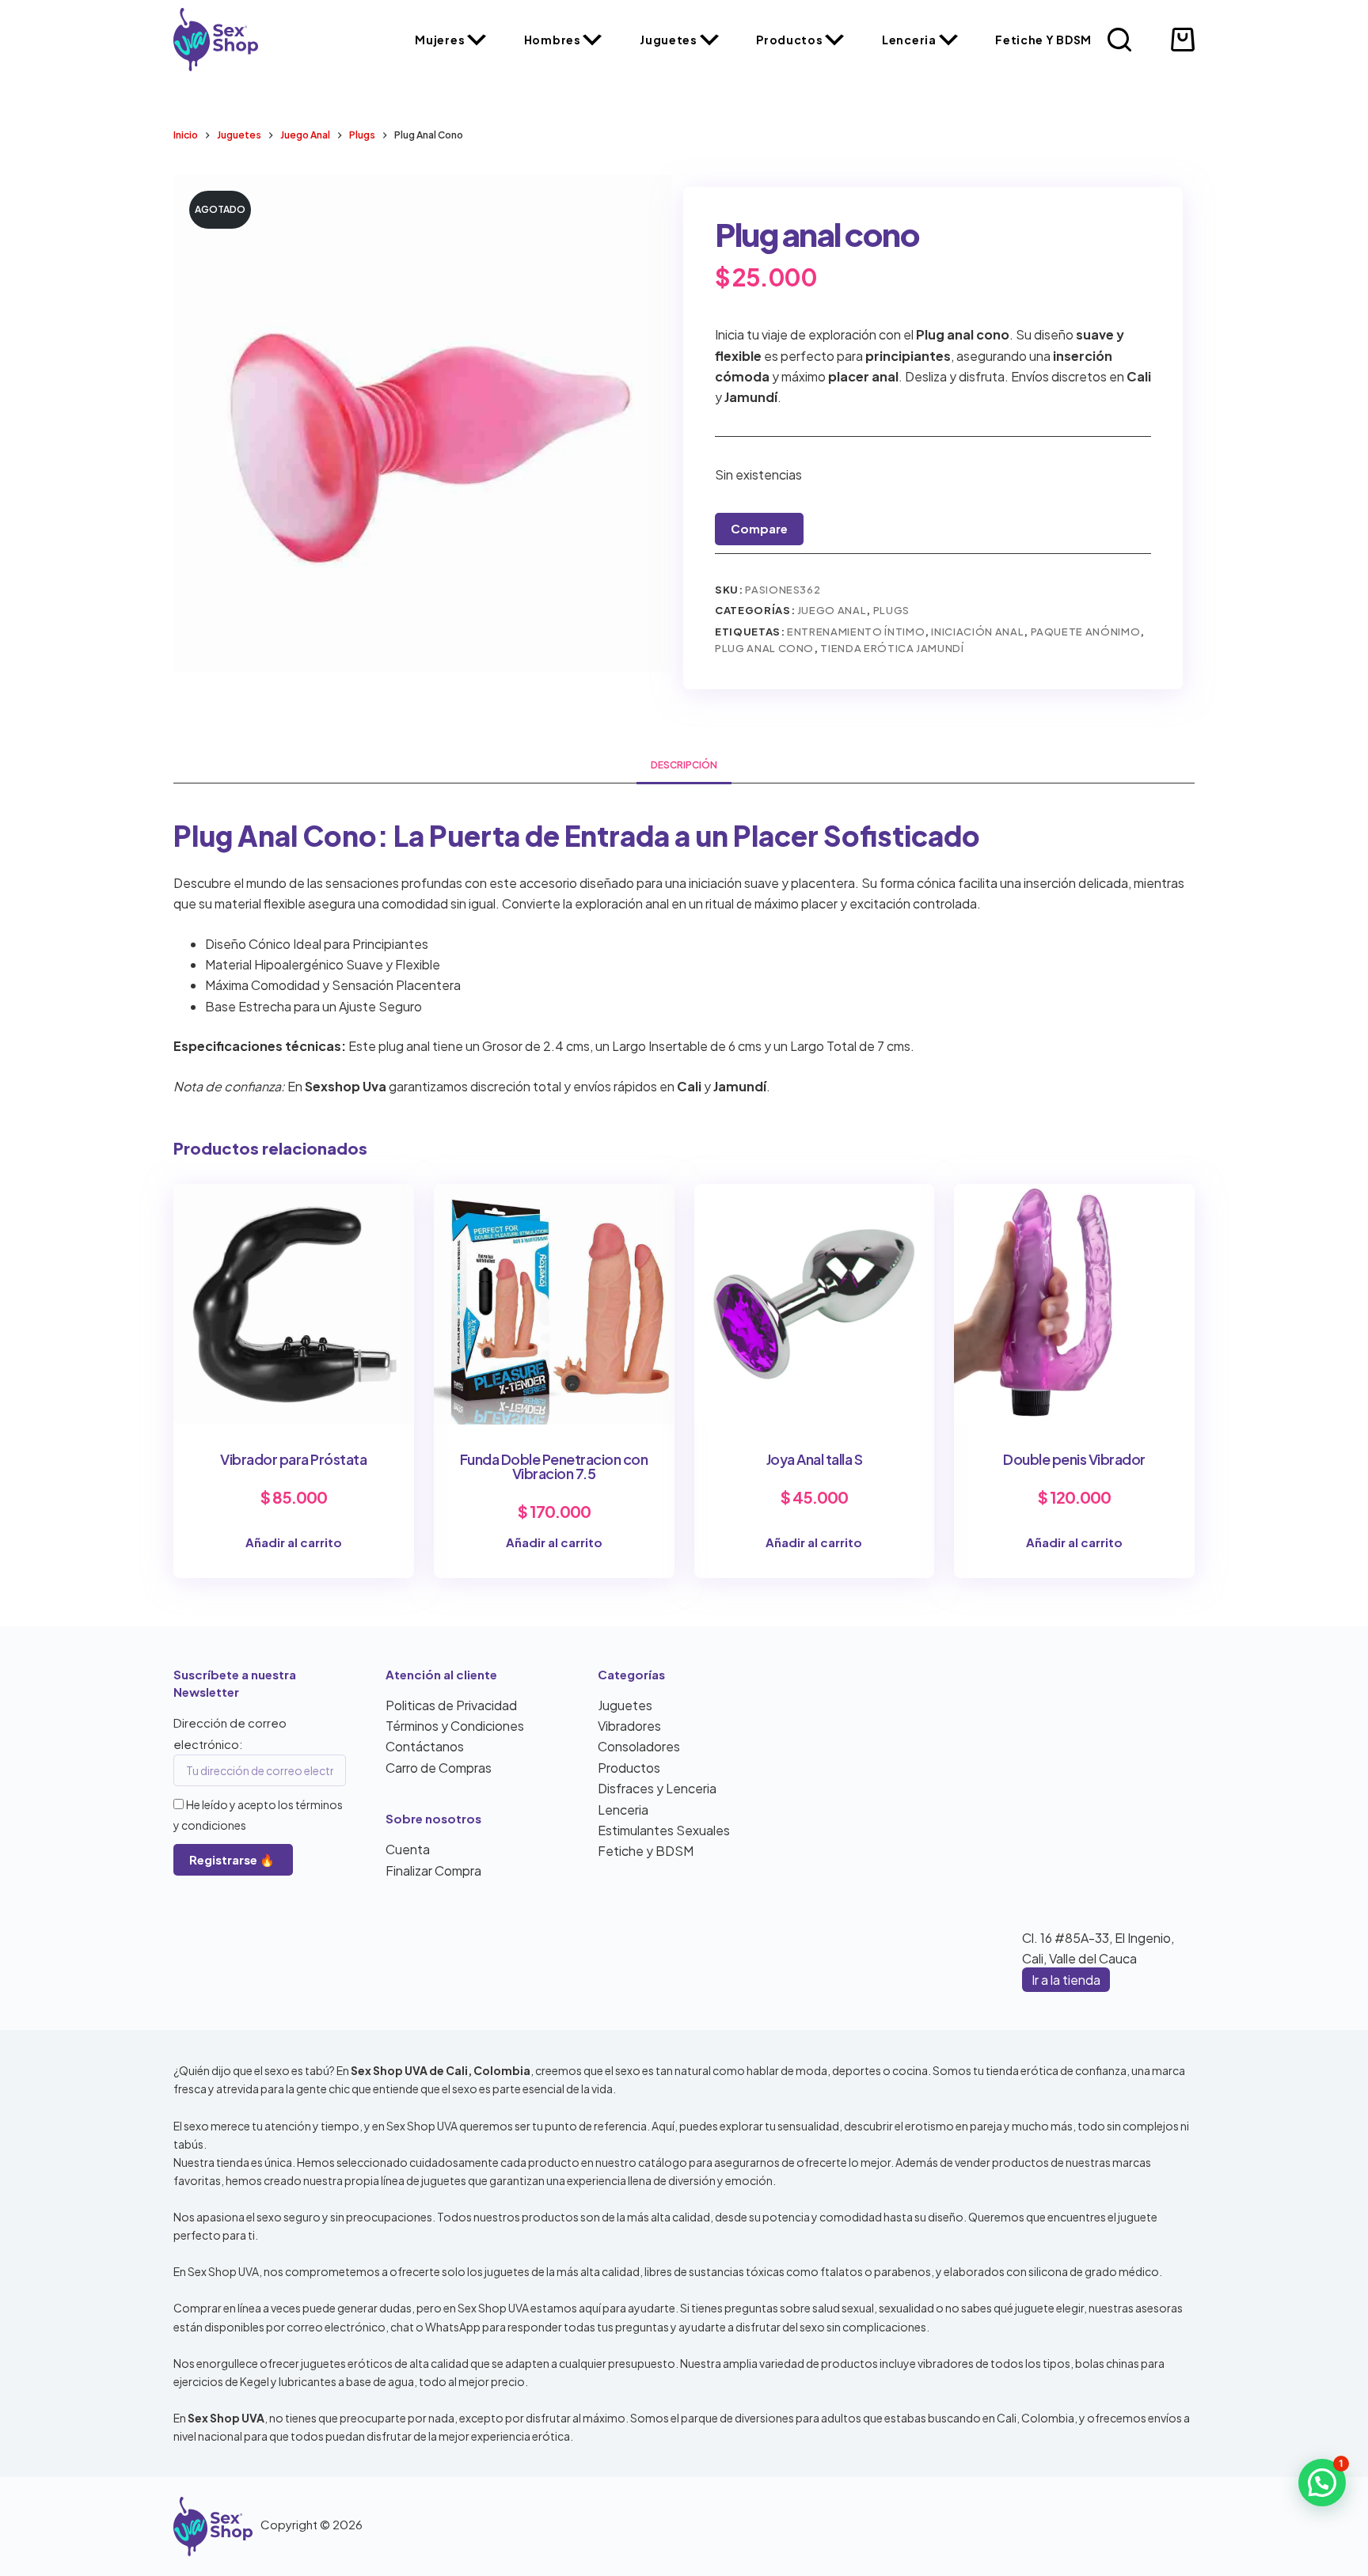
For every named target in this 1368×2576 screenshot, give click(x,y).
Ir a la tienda (1066, 1980)
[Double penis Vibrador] (1074, 1304)
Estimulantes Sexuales (664, 1830)
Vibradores (629, 1726)
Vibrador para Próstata (293, 1459)
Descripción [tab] (684, 765)
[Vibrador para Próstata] (294, 1304)
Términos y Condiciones (455, 1726)
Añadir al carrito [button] (294, 1542)
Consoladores (639, 1746)
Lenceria (909, 40)
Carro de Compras (439, 1768)
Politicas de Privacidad (451, 1705)
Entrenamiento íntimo (856, 632)
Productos (789, 40)
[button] (1322, 2483)
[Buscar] (1119, 40)
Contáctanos (425, 1746)
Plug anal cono (764, 648)
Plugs (891, 610)
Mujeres (440, 40)
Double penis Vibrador (1074, 1459)
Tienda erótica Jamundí (892, 648)
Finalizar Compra (433, 1870)
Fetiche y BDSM (1043, 40)
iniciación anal (977, 632)
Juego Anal (832, 610)
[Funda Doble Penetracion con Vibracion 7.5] (554, 1304)
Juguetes (669, 40)
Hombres (553, 40)
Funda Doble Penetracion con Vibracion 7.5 (554, 1466)
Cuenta (408, 1849)
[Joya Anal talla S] (815, 1304)
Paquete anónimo (1086, 632)
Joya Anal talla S (815, 1459)
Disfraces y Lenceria (657, 1788)
